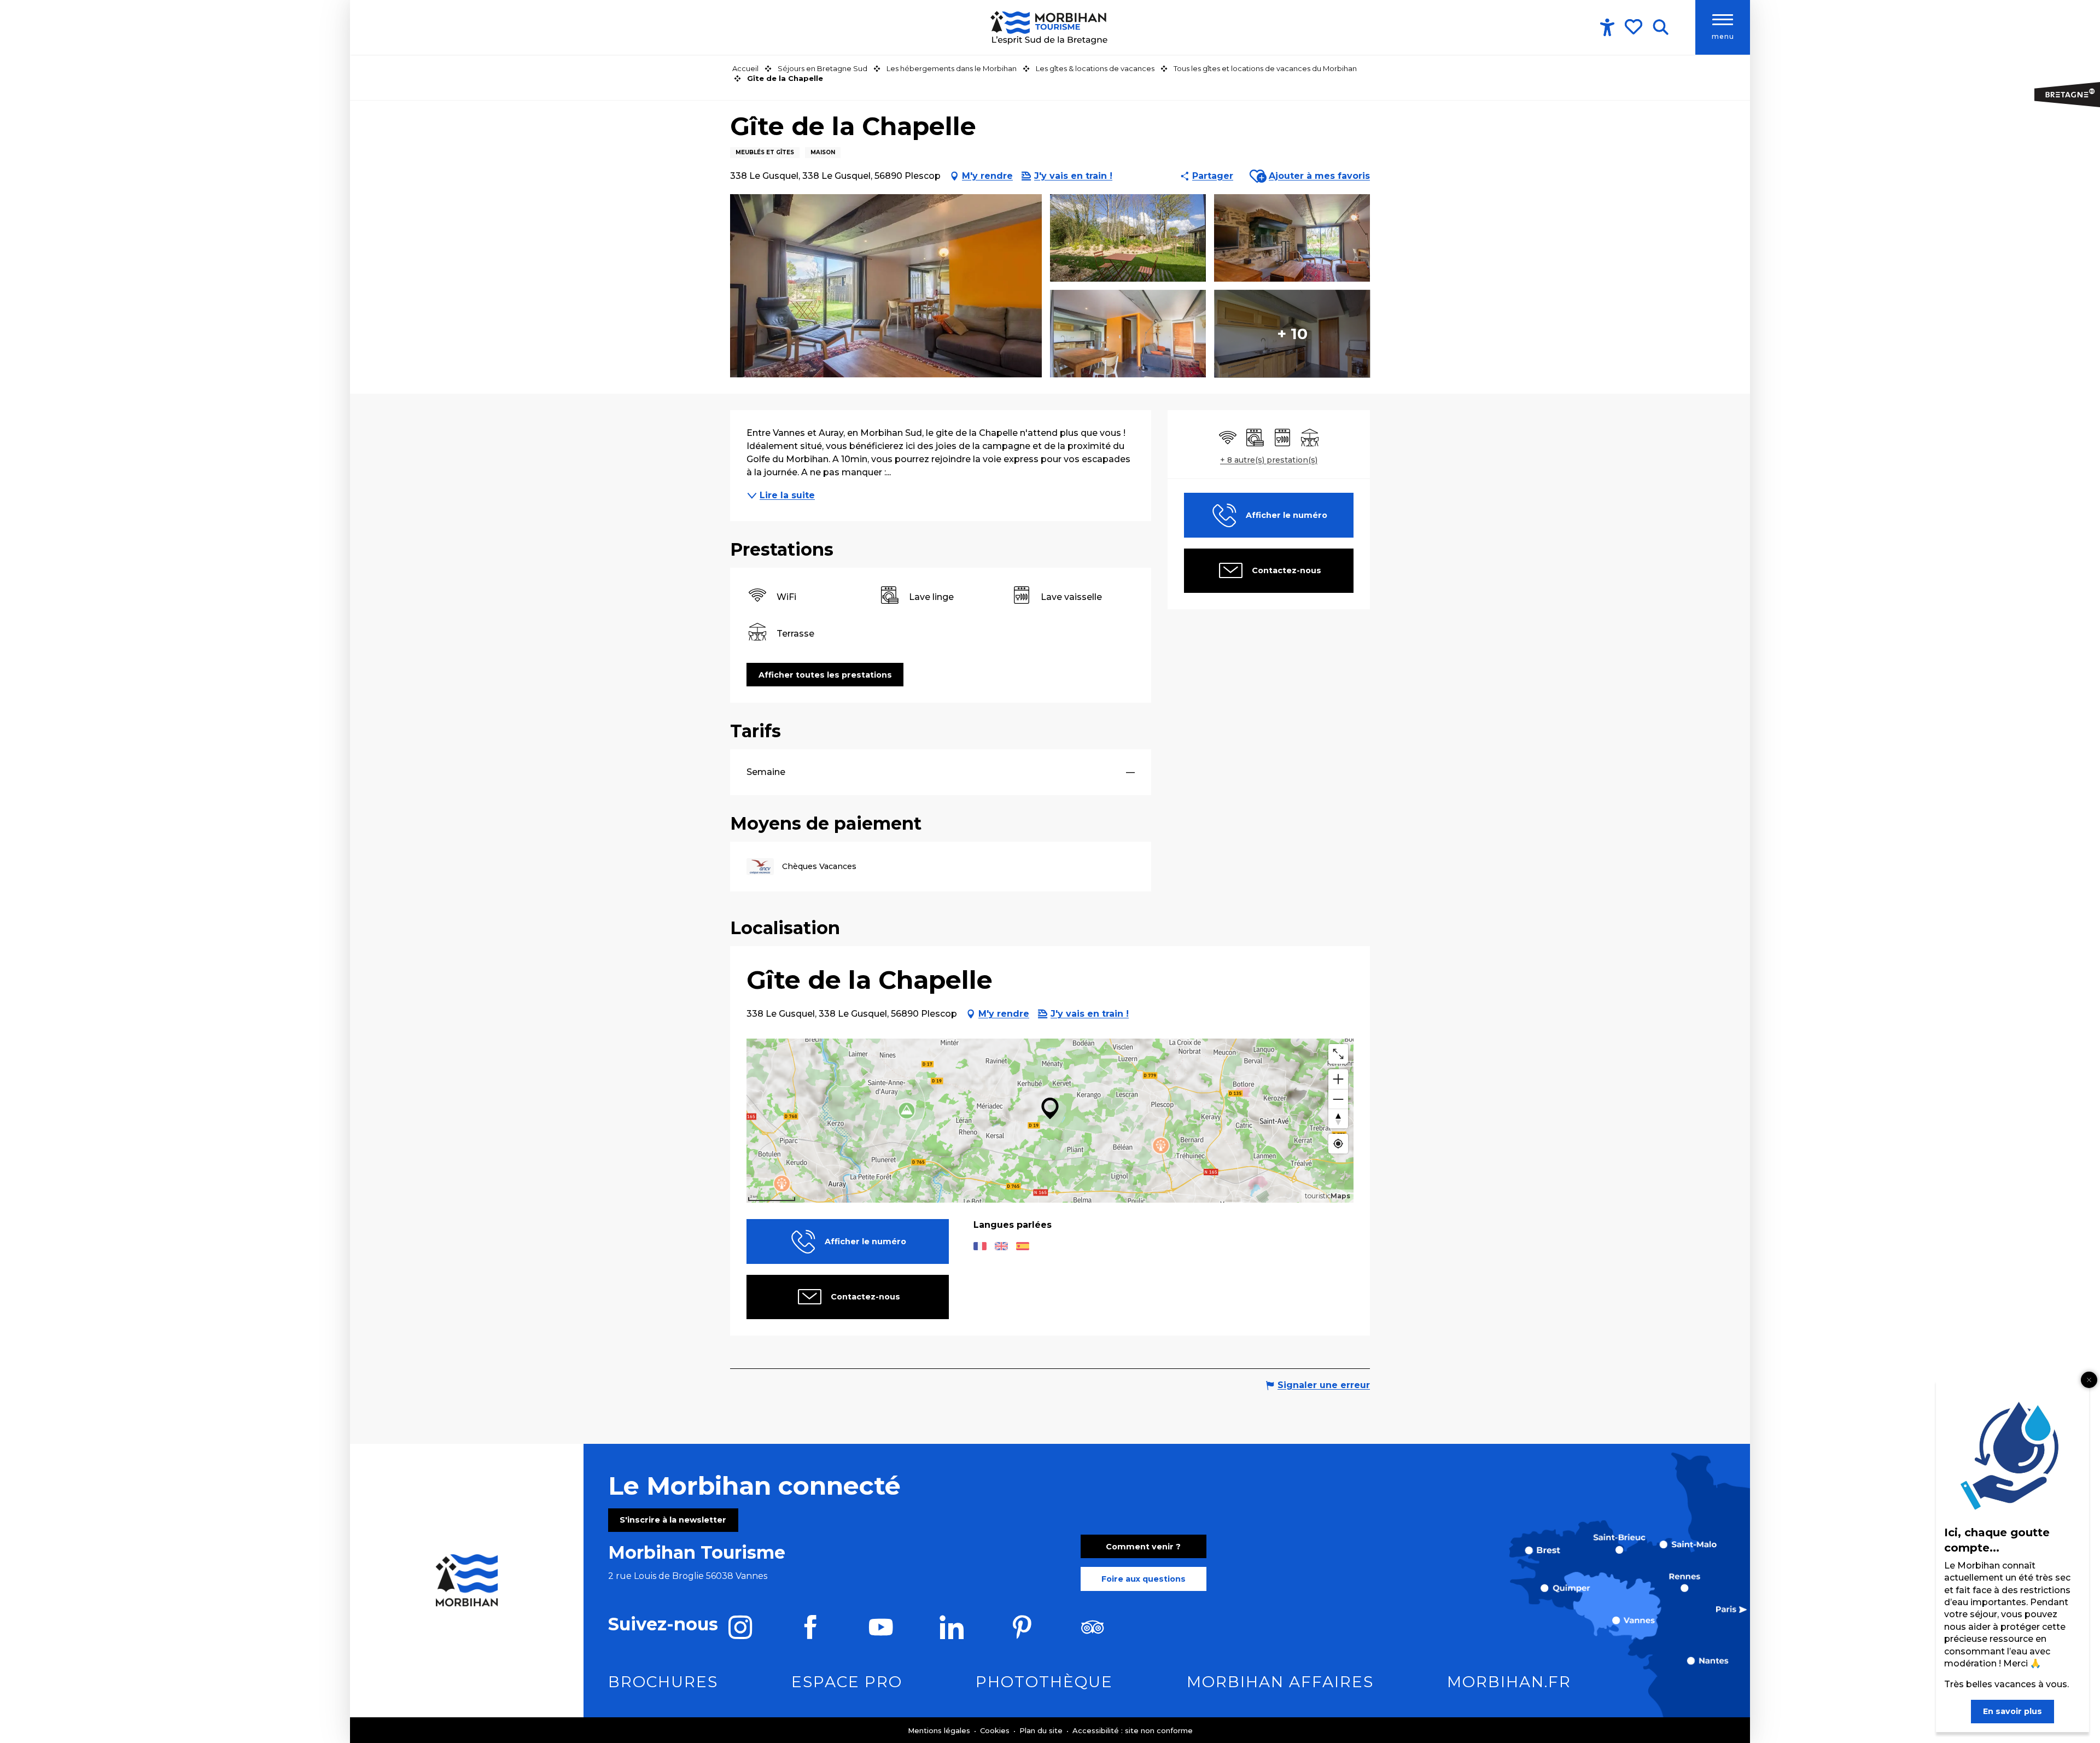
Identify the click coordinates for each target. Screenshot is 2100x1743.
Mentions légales (940, 1730)
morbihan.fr (1509, 1682)
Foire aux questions (1144, 1579)
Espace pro (847, 1682)
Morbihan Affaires (1280, 1682)
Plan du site (1042, 1730)
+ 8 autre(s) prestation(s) (1269, 460)
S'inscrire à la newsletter (673, 1520)
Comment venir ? (1143, 1547)
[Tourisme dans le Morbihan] (1050, 27)
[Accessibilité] (1607, 27)
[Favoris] (1635, 27)
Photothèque (1044, 1682)
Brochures (663, 1682)
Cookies (996, 1730)
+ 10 (1292, 334)
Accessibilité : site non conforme (1133, 1730)
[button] (1661, 27)
